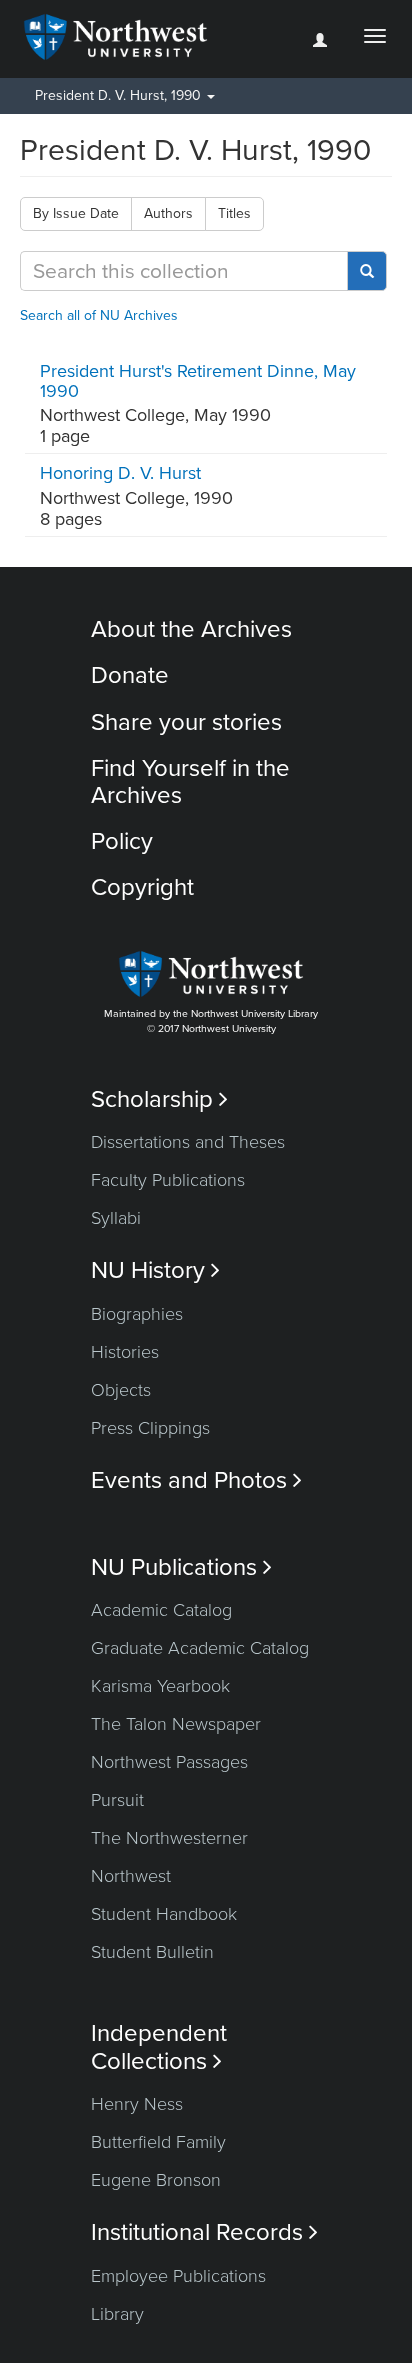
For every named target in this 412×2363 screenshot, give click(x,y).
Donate (130, 675)
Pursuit (117, 1800)
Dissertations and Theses (188, 1142)
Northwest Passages (169, 1762)
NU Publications (181, 1567)
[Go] (367, 271)
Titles (234, 213)
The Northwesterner (169, 1838)
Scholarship (159, 1099)
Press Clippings (150, 1428)
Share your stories (186, 722)
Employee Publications (178, 2276)
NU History (155, 1270)
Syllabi (116, 1218)
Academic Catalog (161, 1610)
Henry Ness (137, 2104)
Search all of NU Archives (99, 315)
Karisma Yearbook (160, 1686)
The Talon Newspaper (176, 1724)
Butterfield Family (158, 2142)
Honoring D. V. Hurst (120, 473)
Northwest (131, 1876)
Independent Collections (159, 2047)
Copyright (142, 887)
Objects (121, 1390)
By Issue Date (76, 213)
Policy (122, 841)
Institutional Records (204, 2232)
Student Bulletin (152, 1952)
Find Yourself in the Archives (190, 781)
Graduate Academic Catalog (200, 1648)
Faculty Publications (168, 1180)
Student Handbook (164, 1914)
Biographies (137, 1314)
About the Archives (191, 629)
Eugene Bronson (156, 2180)
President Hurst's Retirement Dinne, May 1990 (198, 381)
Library (117, 2314)
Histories (125, 1352)
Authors (168, 213)
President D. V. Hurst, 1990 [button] (120, 95)
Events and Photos (196, 1480)
